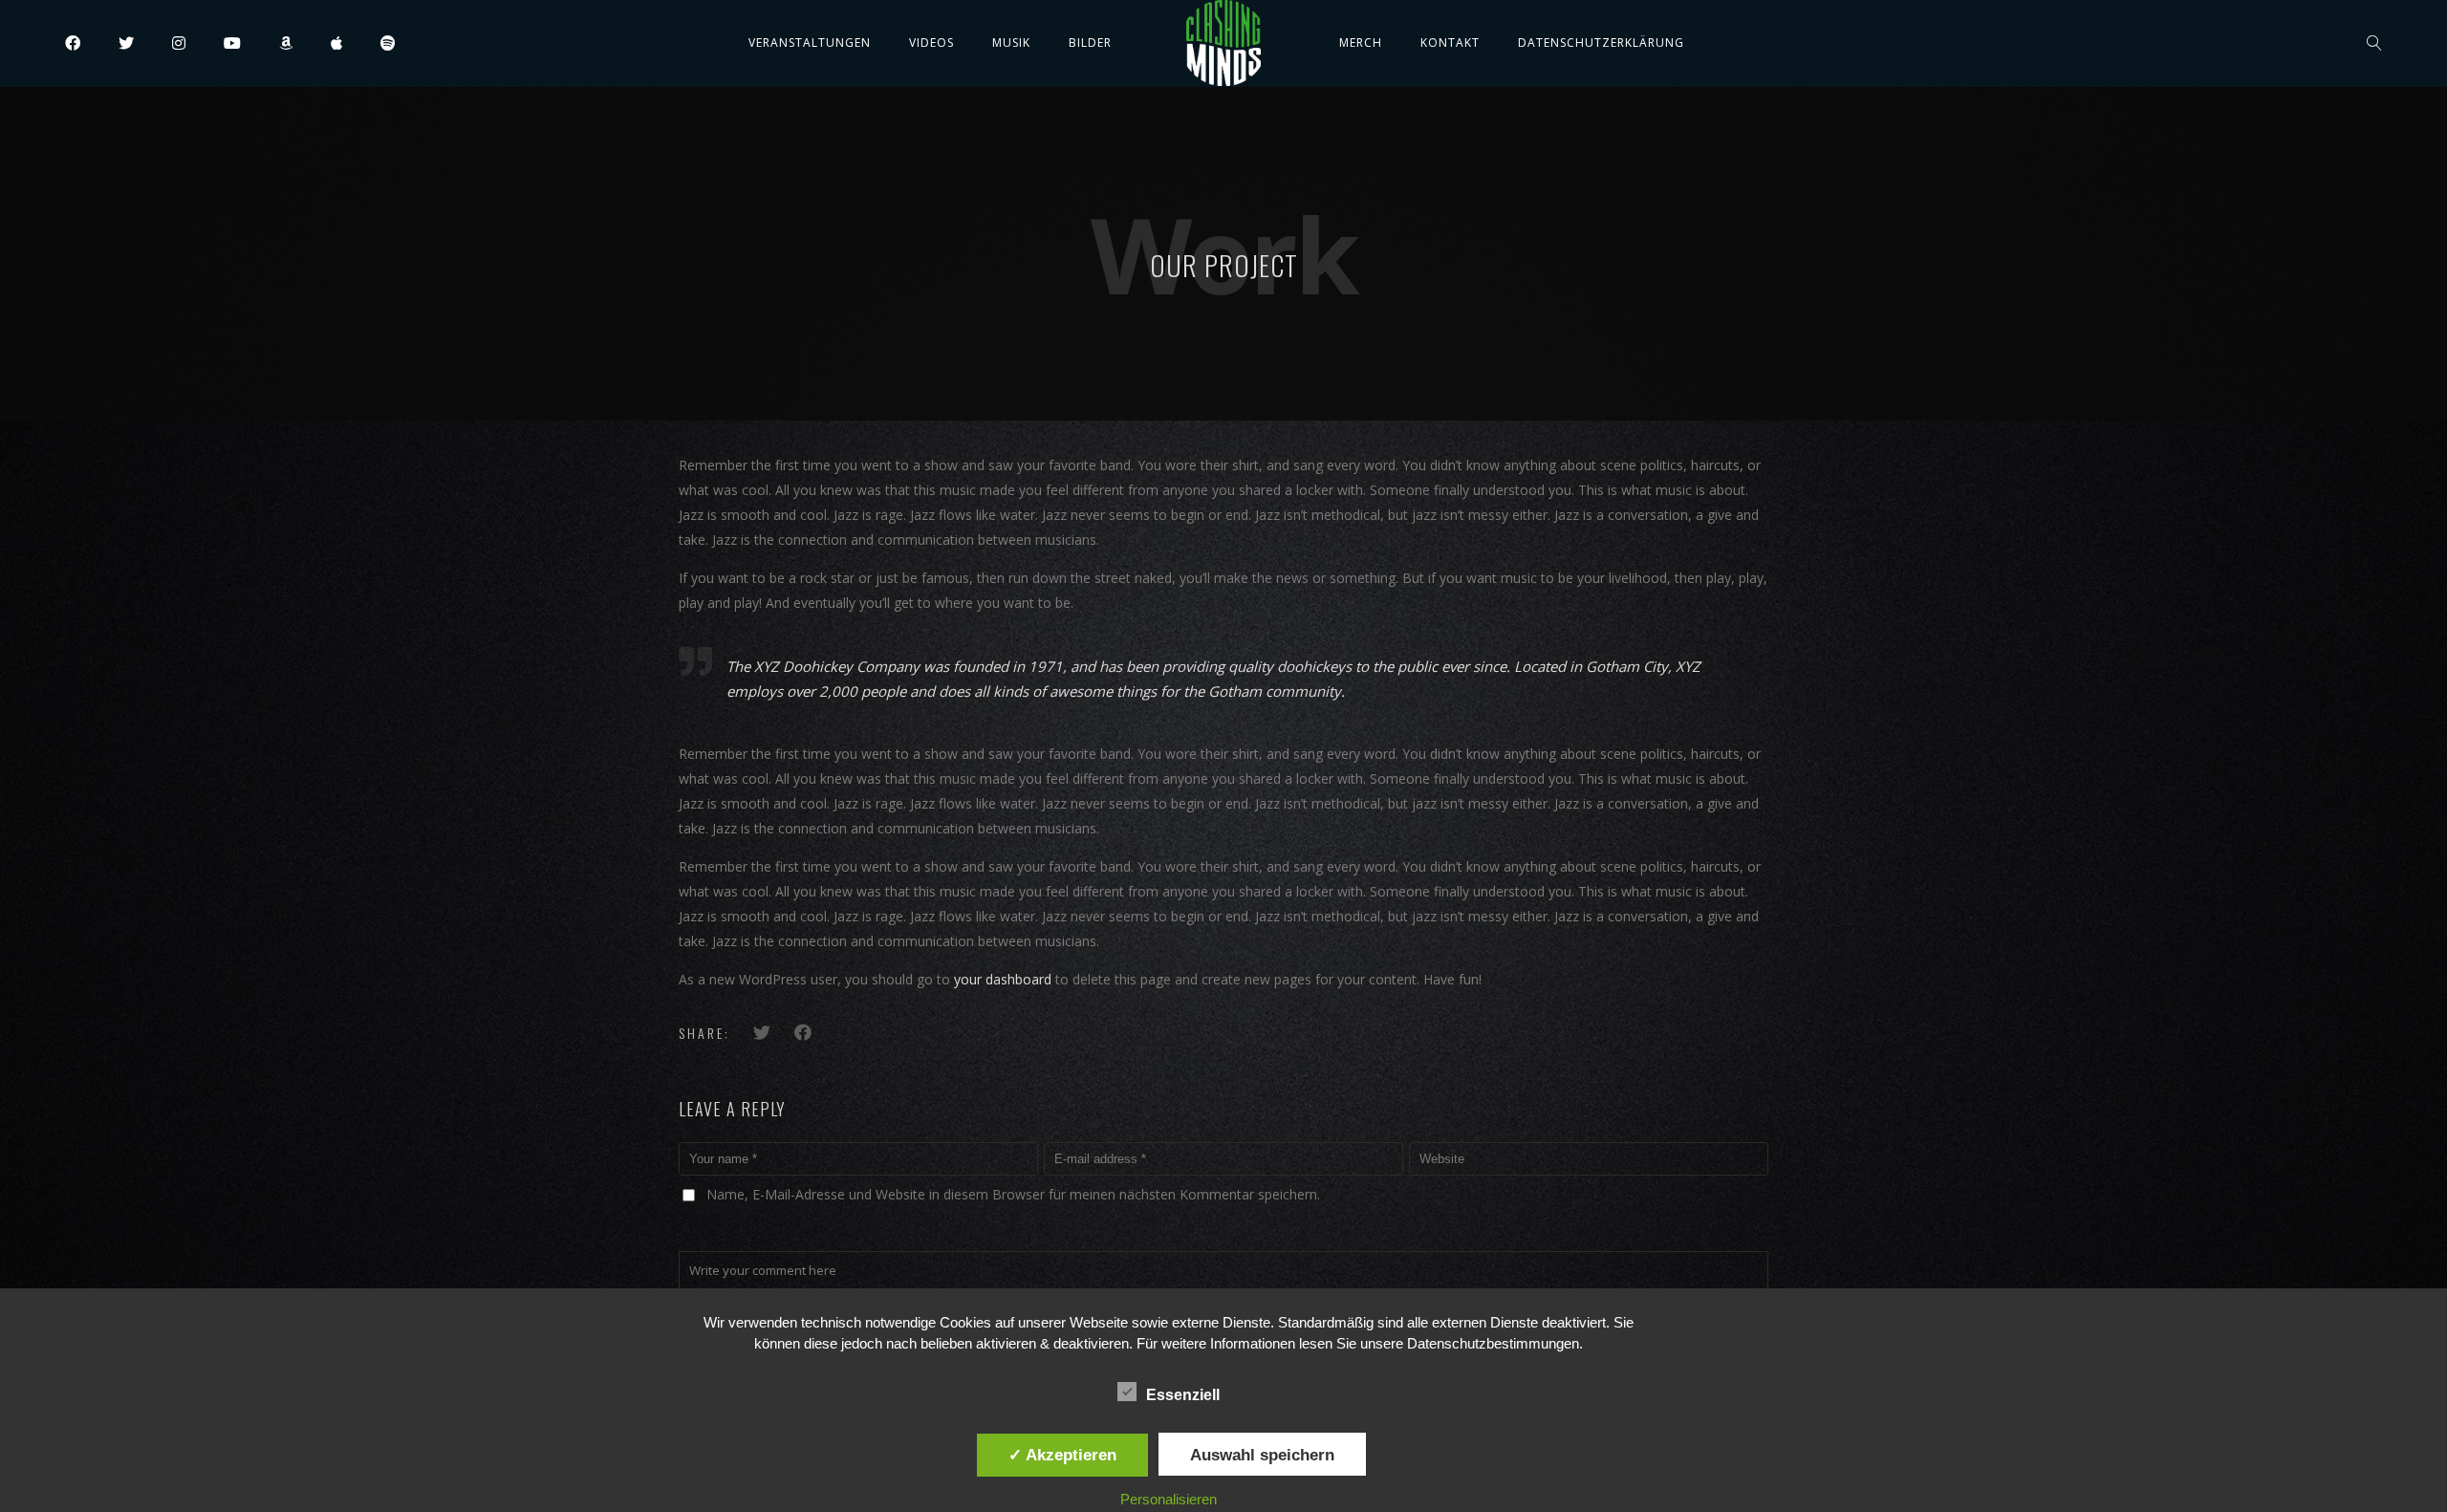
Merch (1361, 43)
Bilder (1090, 43)
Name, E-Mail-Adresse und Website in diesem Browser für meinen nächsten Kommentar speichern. (1013, 1194)
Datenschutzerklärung (1601, 43)
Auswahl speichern (1262, 1455)
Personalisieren (1169, 1499)
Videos (931, 43)
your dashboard (1003, 979)
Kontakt (1450, 43)
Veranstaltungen (810, 43)
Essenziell (1183, 1395)
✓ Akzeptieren (1062, 1455)
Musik (1011, 43)
